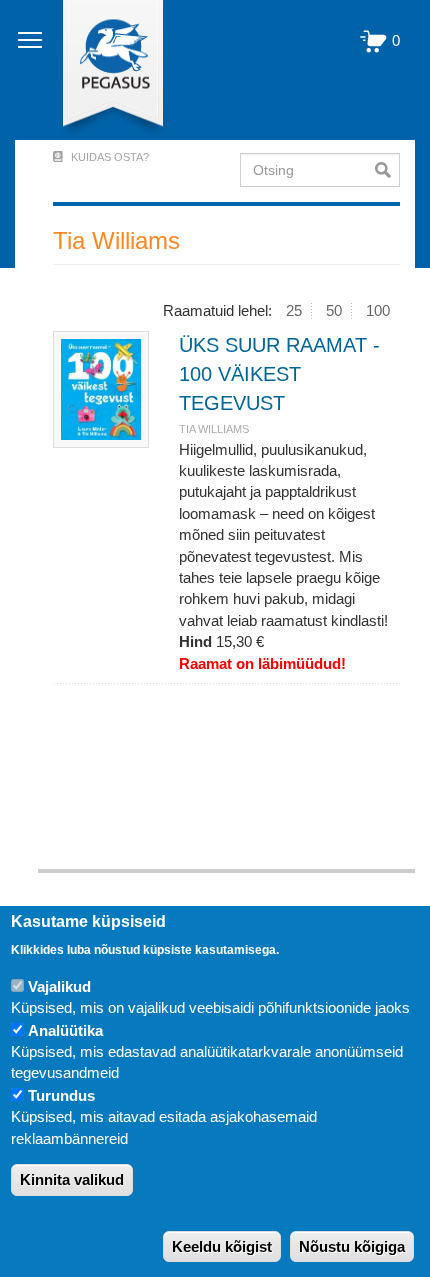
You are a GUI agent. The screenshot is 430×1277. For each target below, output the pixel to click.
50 (334, 310)
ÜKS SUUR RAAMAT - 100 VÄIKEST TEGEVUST (279, 373)
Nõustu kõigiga (352, 1246)
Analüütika (65, 1030)
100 (378, 310)
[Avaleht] (101, 70)
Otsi (387, 170)
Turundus (61, 1095)
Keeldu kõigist (222, 1246)
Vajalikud (59, 986)
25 (294, 310)
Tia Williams (214, 429)
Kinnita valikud (72, 1179)
